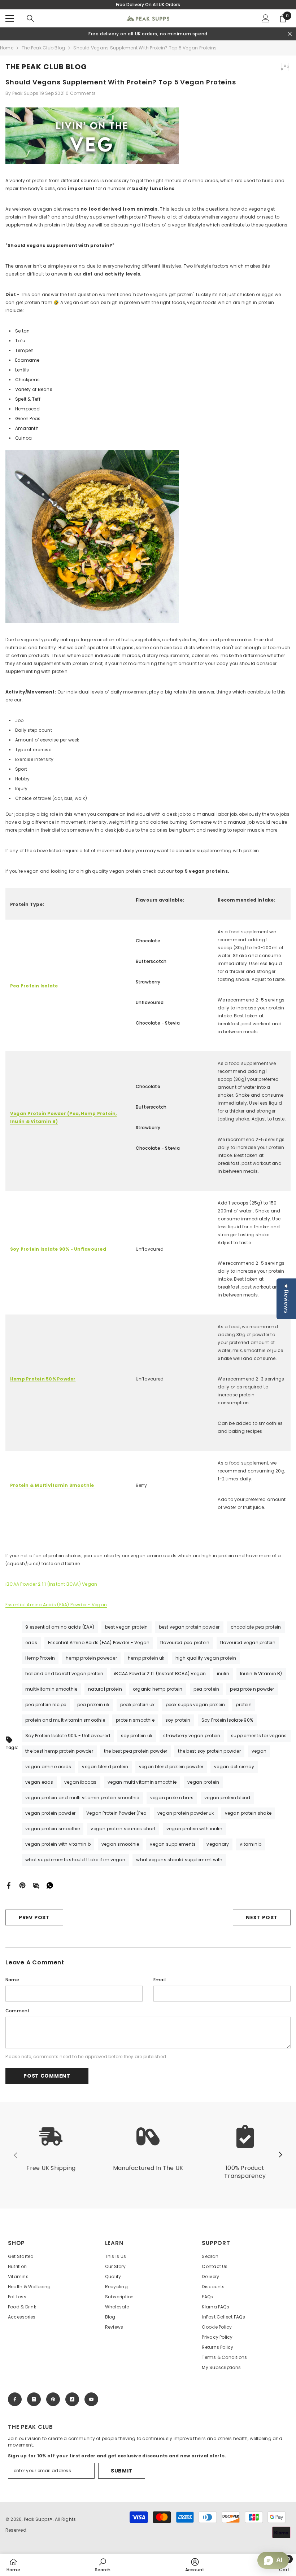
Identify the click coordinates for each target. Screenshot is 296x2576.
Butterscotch (151, 961)
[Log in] (266, 18)
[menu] (10, 18)
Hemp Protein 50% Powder (43, 1379)
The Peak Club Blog (43, 48)
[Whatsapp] (50, 1885)
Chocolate (148, 941)
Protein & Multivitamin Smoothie (53, 1485)
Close (290, 34)
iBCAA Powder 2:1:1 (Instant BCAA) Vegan (51, 1584)
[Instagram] (34, 2399)
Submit (122, 2471)
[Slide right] (280, 2155)
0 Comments (81, 93)
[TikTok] (72, 2399)
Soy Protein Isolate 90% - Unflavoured (58, 1249)
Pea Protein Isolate (34, 986)
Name (12, 1980)
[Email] (36, 1885)
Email (160, 1980)
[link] (51, 2152)
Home (7, 48)
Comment (18, 2011)
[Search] (30, 18)
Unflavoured (150, 1002)
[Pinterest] (22, 1885)
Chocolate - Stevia (158, 1023)
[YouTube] (91, 2399)
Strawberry (148, 982)
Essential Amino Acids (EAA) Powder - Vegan (56, 1605)
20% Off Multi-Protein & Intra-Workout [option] (148, 5)
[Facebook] (9, 1885)
